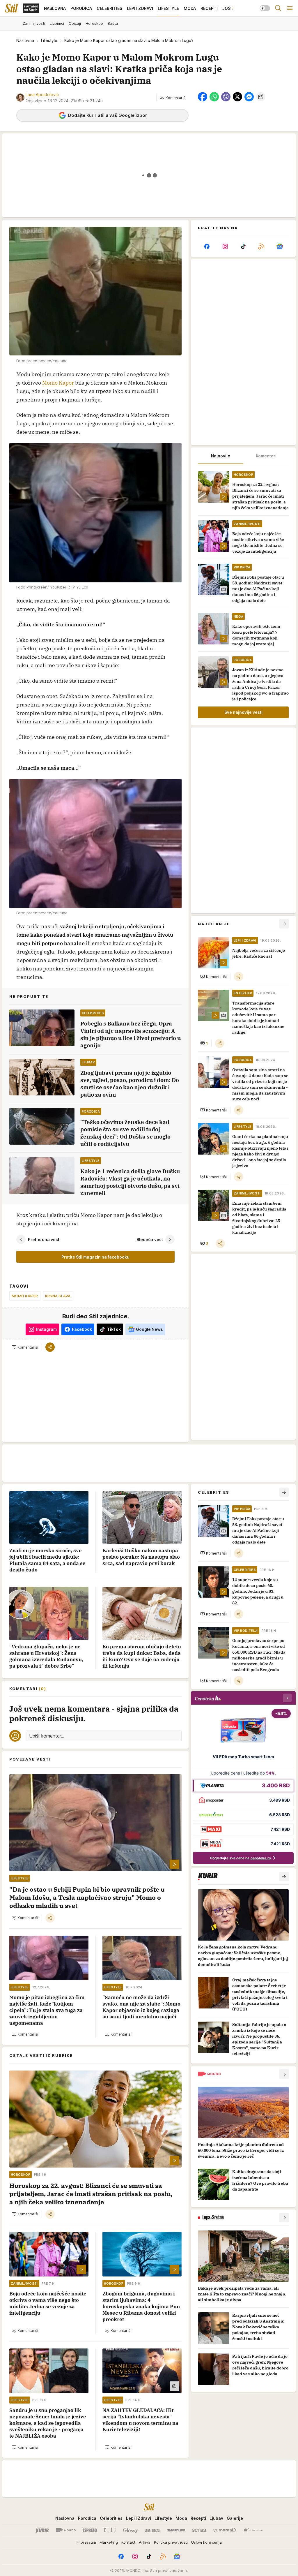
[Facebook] (207, 246)
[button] (173, 98)
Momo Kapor (58, 383)
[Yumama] (225, 2530)
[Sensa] (199, 2530)
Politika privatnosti (171, 2542)
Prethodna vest (44, 1239)
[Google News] (280, 246)
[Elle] (110, 2530)
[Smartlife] (176, 2530)
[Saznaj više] (284, 1877)
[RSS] (261, 246)
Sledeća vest (150, 1239)
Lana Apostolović (42, 95)
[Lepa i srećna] (152, 2530)
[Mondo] (66, 2530)
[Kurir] (42, 2530)
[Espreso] (90, 2530)
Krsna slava (58, 1296)
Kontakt (128, 2542)
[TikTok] (243, 246)
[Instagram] (225, 246)
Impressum (86, 2542)
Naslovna (25, 40)
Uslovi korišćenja (206, 2542)
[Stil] (11, 8)
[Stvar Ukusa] (253, 2530)
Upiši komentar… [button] (47, 1736)
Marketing (109, 2542)
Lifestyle (49, 40)
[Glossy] (131, 2530)
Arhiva (145, 2542)
